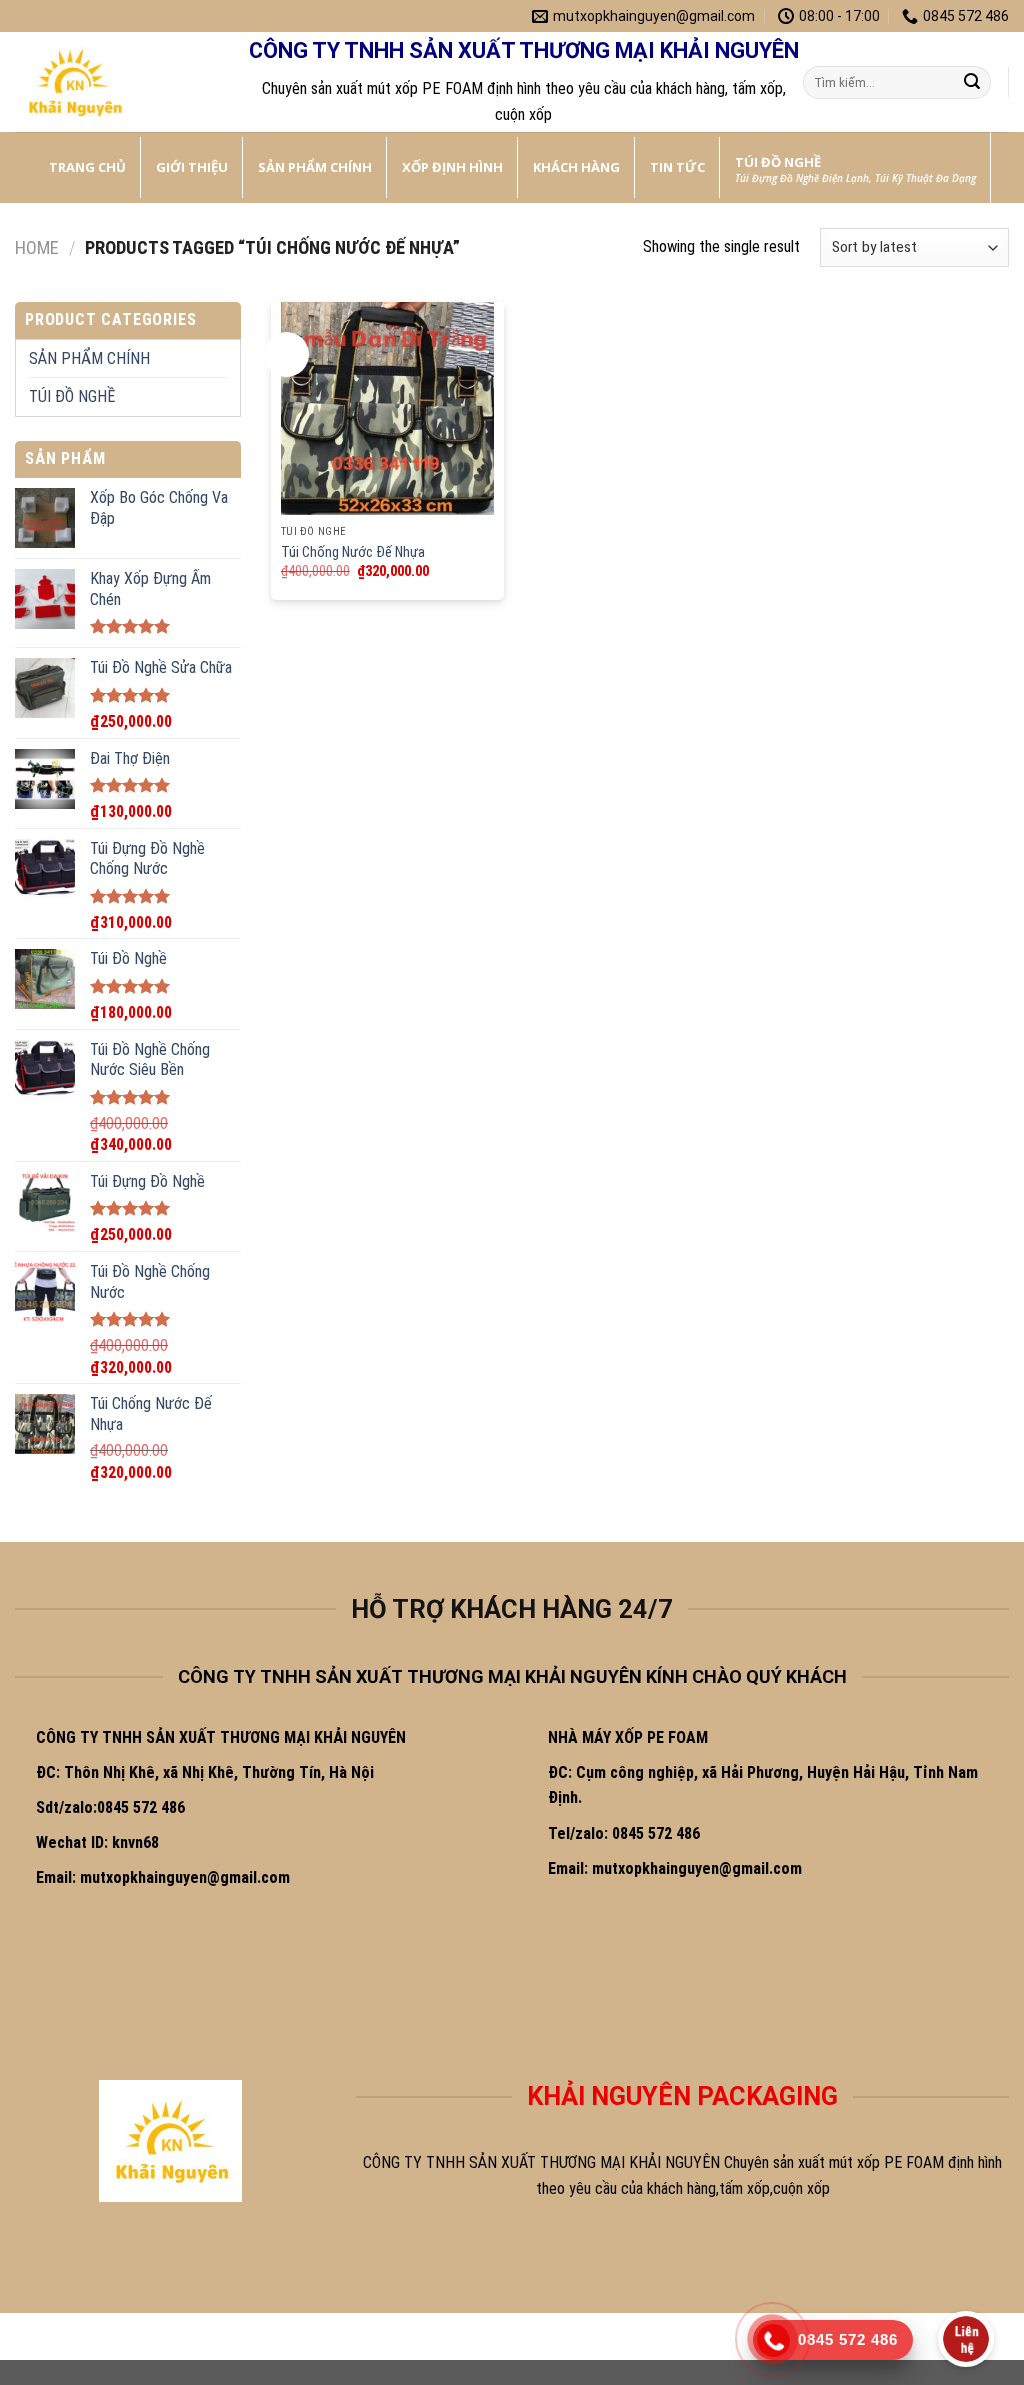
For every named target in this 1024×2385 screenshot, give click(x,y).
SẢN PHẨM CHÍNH (89, 358)
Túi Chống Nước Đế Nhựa (353, 552)
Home (37, 247)
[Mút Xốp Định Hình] (115, 82)
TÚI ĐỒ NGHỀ (72, 396)
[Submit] (972, 83)
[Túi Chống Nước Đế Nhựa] (387, 408)
